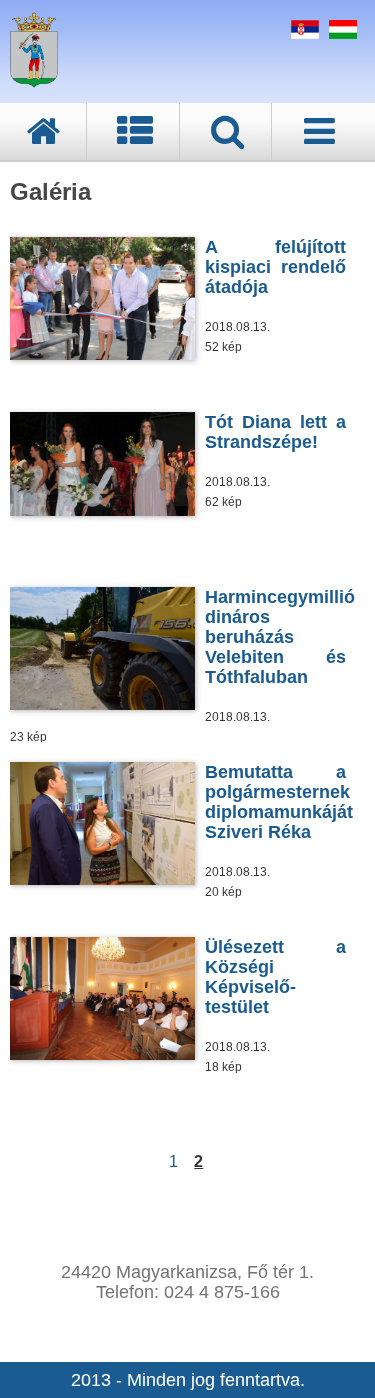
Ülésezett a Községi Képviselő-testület (275, 977)
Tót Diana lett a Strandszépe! (275, 432)
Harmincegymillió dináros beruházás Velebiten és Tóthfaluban (280, 637)
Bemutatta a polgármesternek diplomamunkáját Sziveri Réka (279, 802)
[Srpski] (302, 33)
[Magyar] (340, 33)
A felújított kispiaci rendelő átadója (275, 267)
